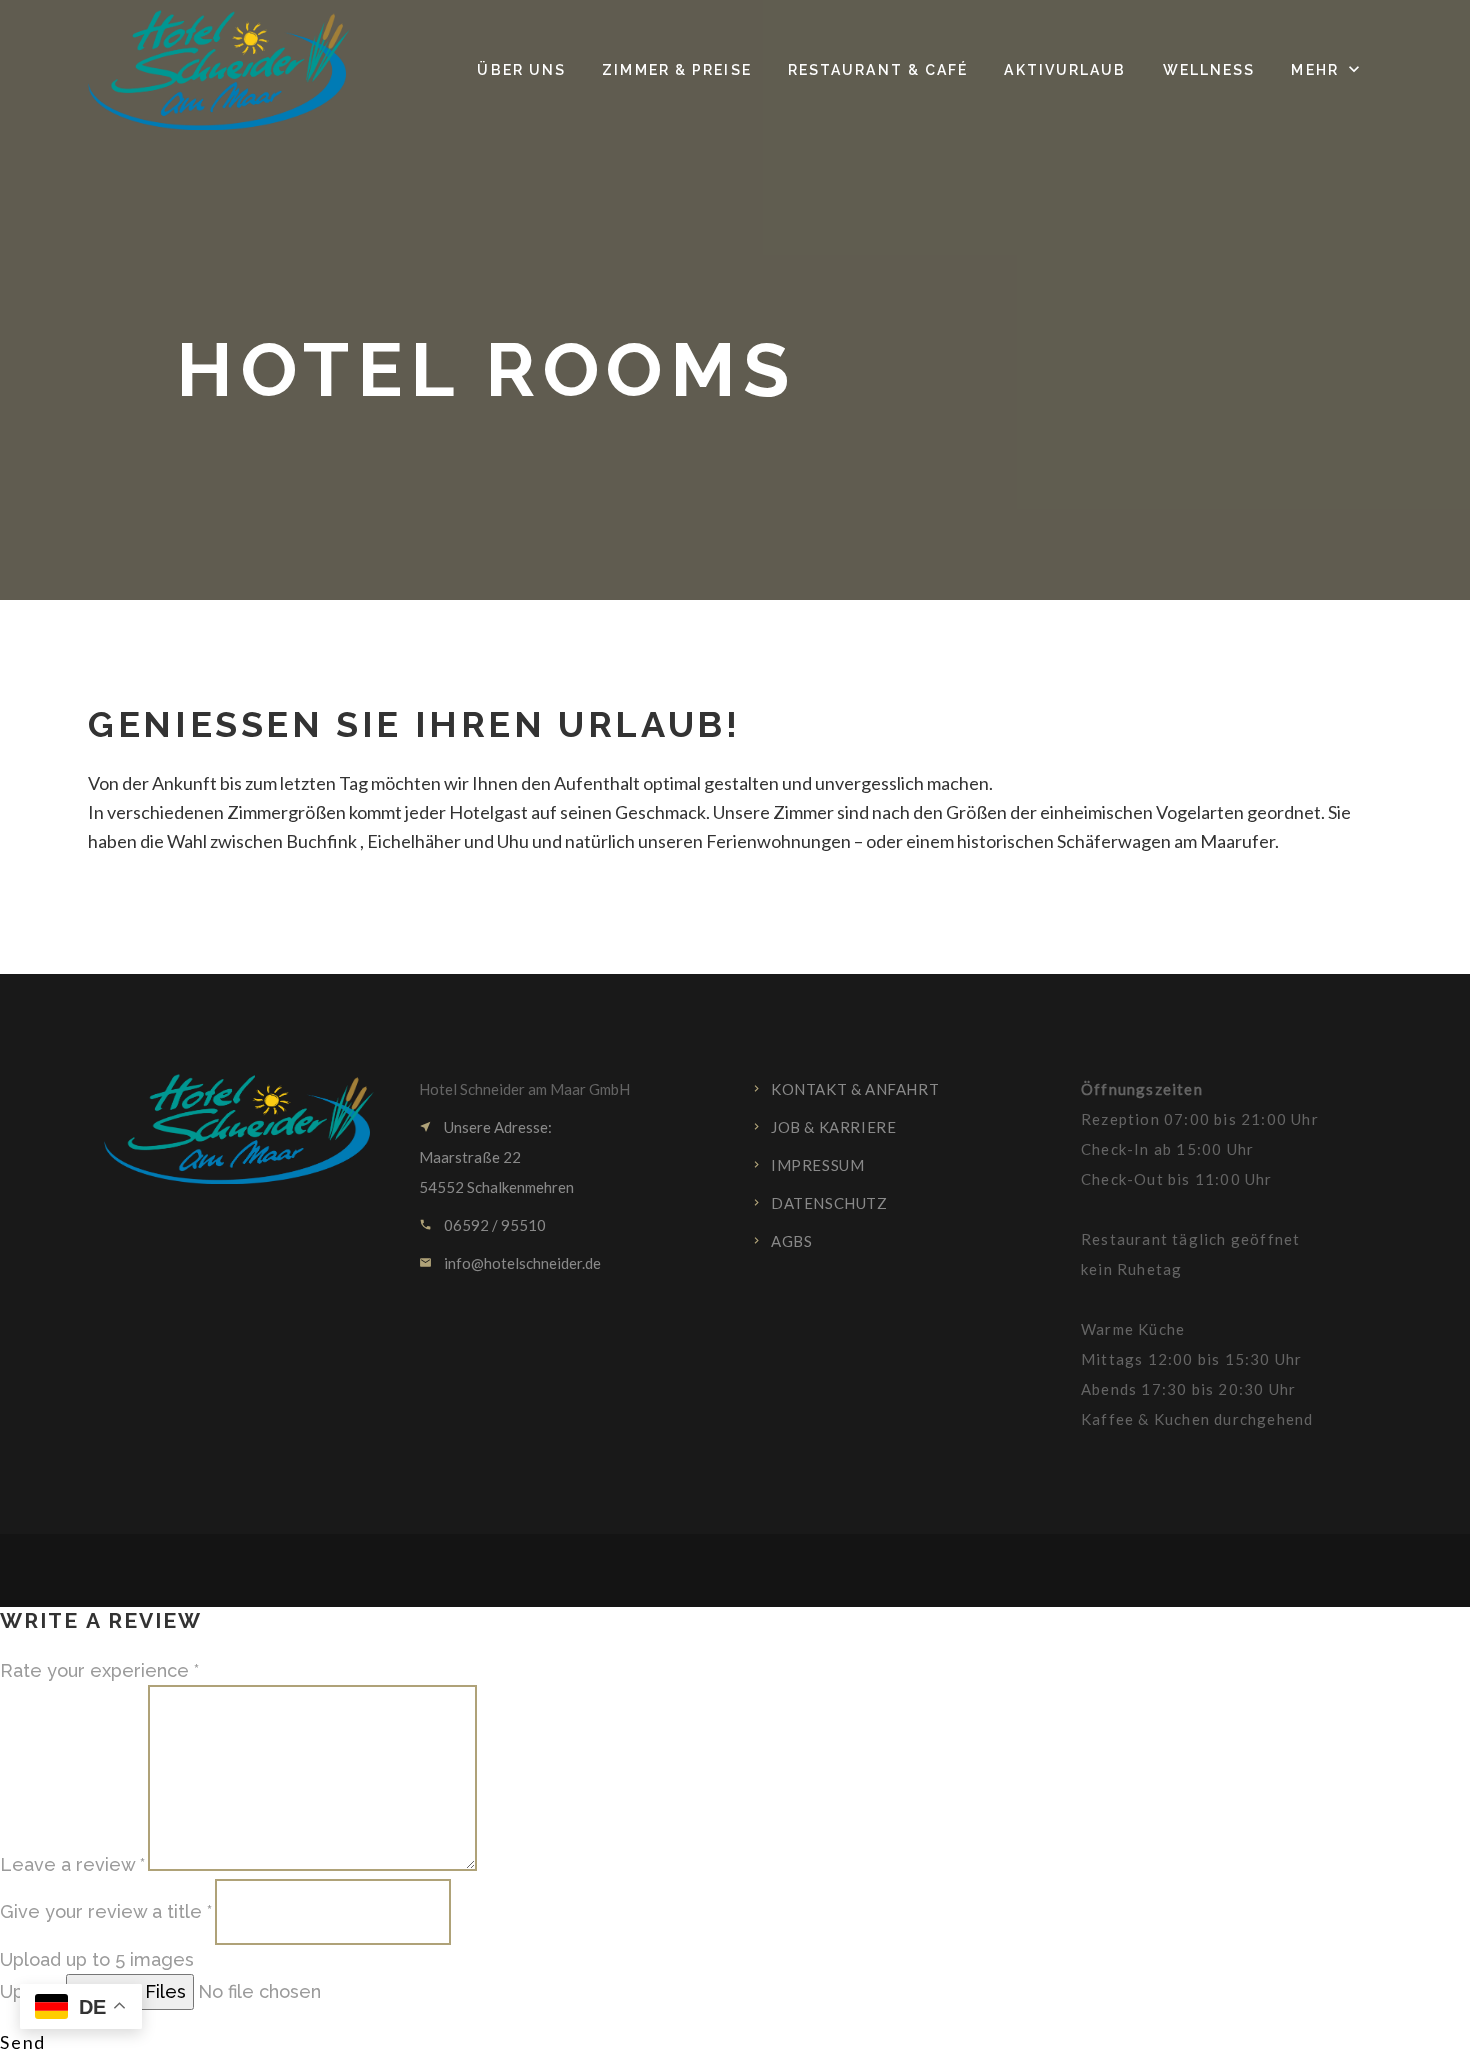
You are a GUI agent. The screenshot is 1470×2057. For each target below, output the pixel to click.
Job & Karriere (833, 1127)
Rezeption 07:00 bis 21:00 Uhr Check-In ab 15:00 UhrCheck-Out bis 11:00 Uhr (1200, 1134)
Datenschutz (829, 1203)
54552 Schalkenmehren (496, 1187)
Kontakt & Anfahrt (855, 1089)
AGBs (791, 1241)
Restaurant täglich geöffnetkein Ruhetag (1190, 1254)
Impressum (817, 1165)
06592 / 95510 (495, 1225)
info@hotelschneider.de (522, 1263)
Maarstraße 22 (470, 1157)
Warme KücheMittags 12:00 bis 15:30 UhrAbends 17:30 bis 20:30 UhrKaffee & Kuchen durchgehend (1197, 1374)
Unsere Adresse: (498, 1127)
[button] (1327, 70)
